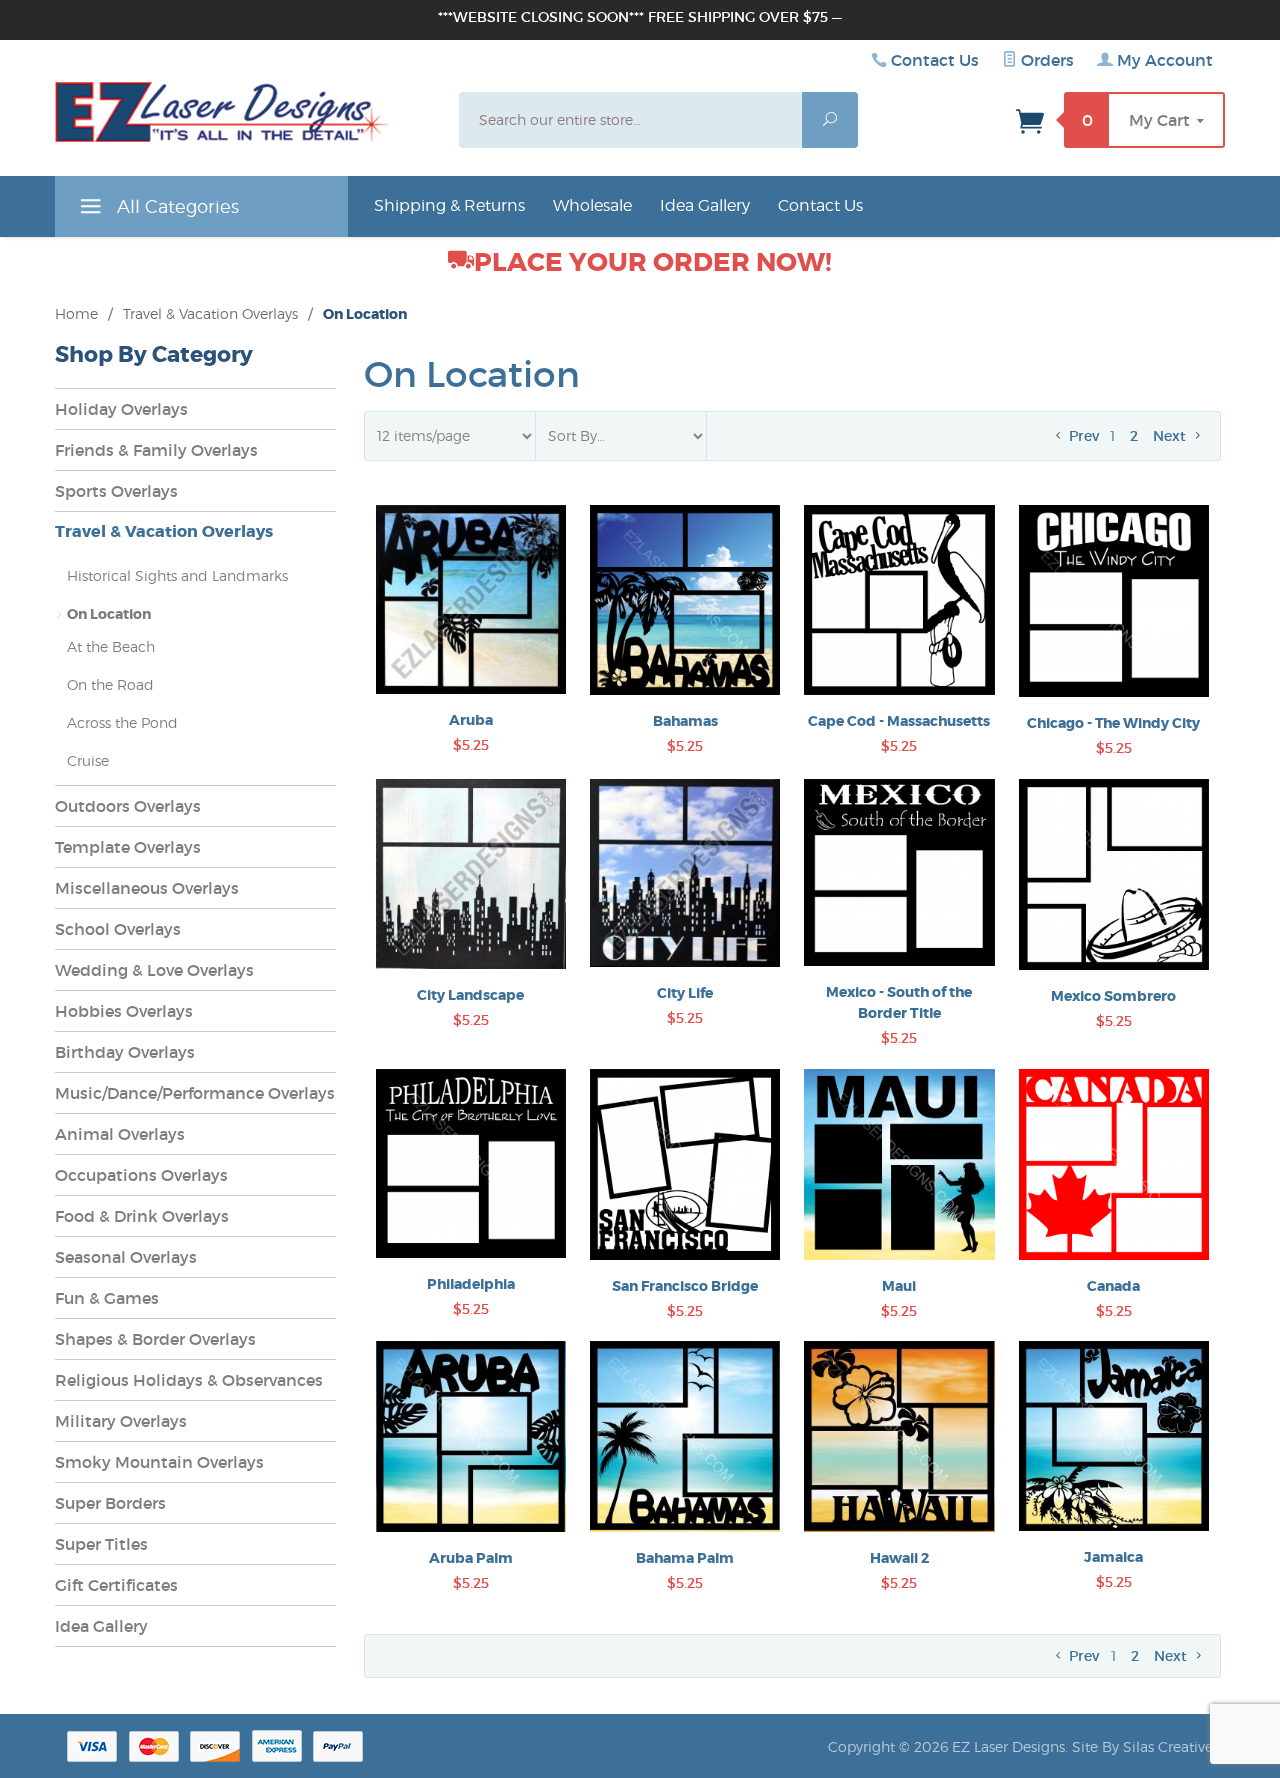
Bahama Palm (685, 1558)
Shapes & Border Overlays (155, 1339)
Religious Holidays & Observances (189, 1380)
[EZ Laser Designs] (222, 117)
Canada (1113, 1286)
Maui (899, 1286)
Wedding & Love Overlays (154, 970)
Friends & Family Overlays (156, 450)
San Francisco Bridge (685, 1286)
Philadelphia (471, 1284)
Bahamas (685, 721)
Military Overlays (121, 1421)
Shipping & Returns (449, 205)
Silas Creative (1168, 1746)
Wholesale (592, 205)
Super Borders (110, 1503)
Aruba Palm (471, 1558)
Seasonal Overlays (126, 1257)
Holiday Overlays (121, 409)
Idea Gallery (705, 205)
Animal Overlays (120, 1134)
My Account (1163, 60)
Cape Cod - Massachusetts (899, 721)
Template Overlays (128, 847)
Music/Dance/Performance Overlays (195, 1093)
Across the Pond (122, 722)
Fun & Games (107, 1298)
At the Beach (111, 646)
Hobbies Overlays (124, 1011)
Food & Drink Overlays (142, 1216)
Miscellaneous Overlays (147, 888)
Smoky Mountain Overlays (159, 1462)
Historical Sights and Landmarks (177, 575)
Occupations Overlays (141, 1175)
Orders (1045, 60)
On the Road (110, 684)
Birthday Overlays (125, 1052)
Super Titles (101, 1544)
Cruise (88, 760)
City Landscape (470, 995)
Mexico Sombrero (1113, 996)
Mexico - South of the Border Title (899, 1002)
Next (1171, 436)
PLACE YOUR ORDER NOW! (653, 262)
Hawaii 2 (899, 1558)
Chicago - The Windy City (1113, 723)
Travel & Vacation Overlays (210, 313)
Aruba (471, 720)
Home (76, 313)
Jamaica (1113, 1557)
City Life (685, 993)
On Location (109, 614)
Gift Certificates (116, 1585)
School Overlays (118, 929)
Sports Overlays (116, 491)
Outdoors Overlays (128, 806)
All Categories (175, 206)
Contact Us (935, 60)
